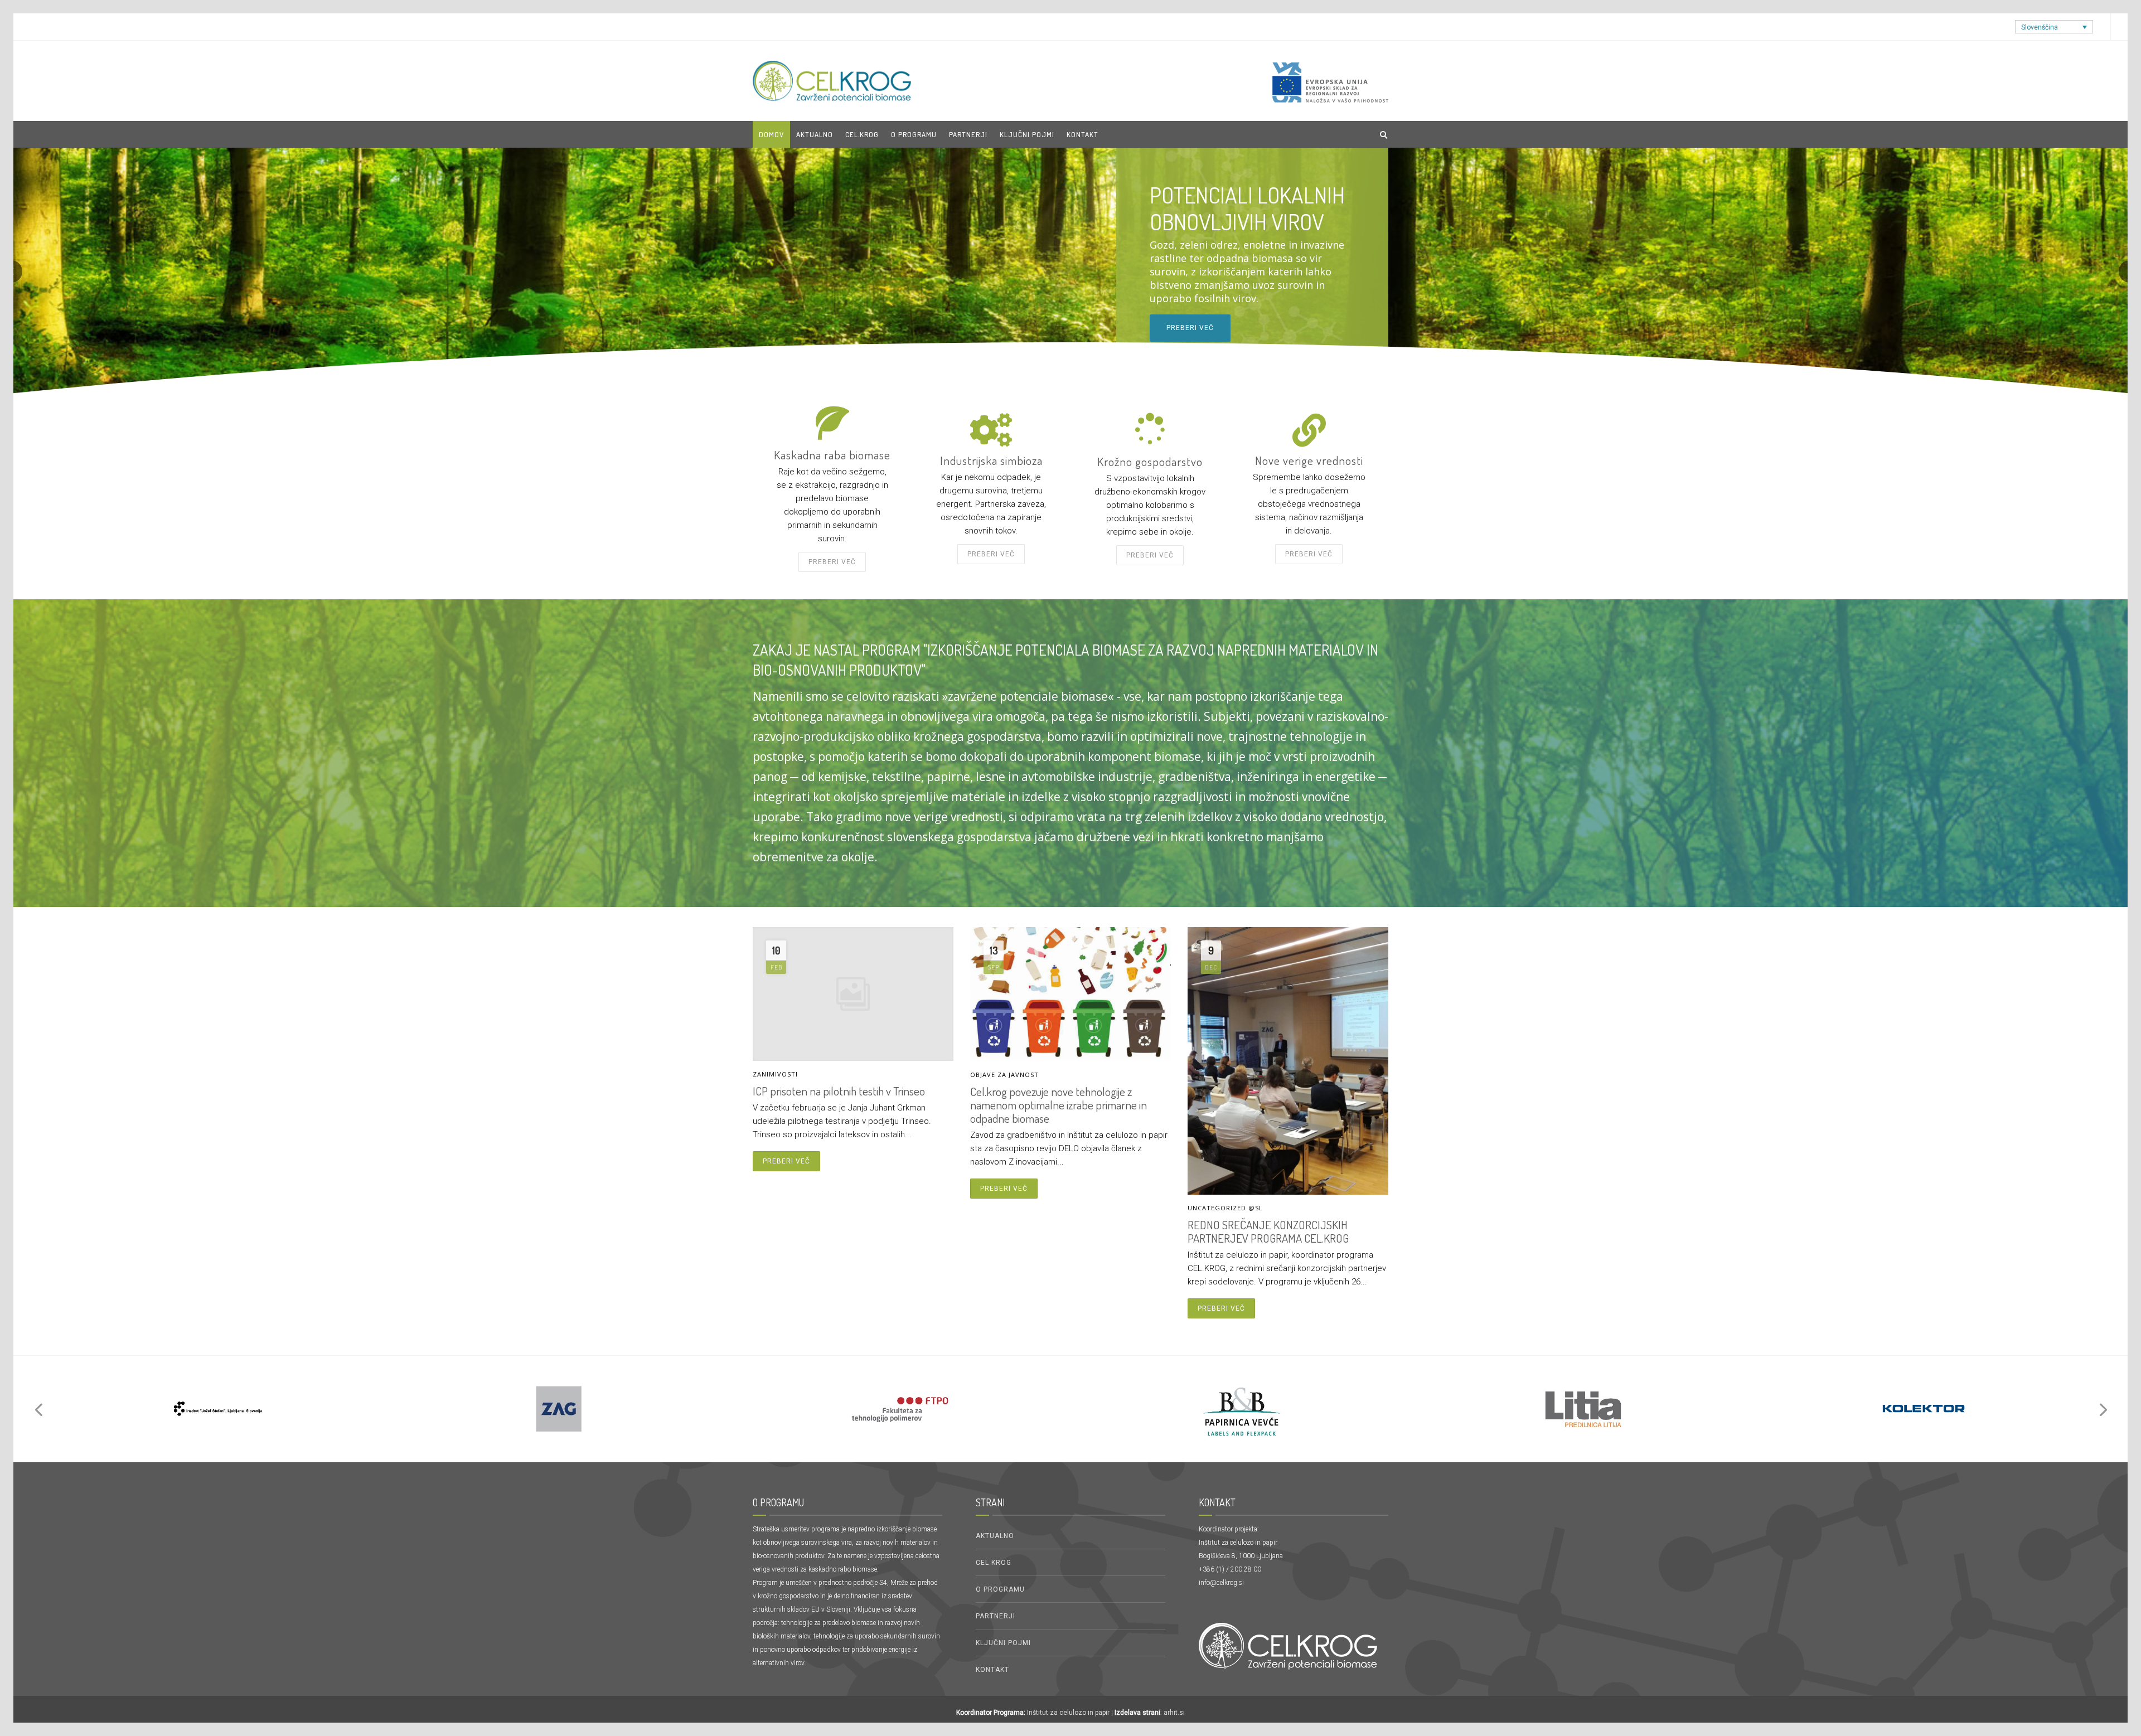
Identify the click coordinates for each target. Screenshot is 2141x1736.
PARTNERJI (968, 134)
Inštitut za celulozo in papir (1068, 1713)
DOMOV (771, 134)
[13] (217, 1409)
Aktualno (995, 1536)
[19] (1582, 1409)
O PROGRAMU (914, 134)
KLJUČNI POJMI (1027, 134)
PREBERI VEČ (1150, 555)
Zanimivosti (775, 1074)
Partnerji (996, 1616)
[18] (1241, 1409)
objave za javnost (1004, 1075)
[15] (559, 1409)
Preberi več (1190, 341)
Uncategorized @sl (1225, 1208)
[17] (900, 1409)
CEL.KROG (862, 134)
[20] (1924, 1409)
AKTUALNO (815, 134)
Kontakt (1082, 134)
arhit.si (1174, 1713)
